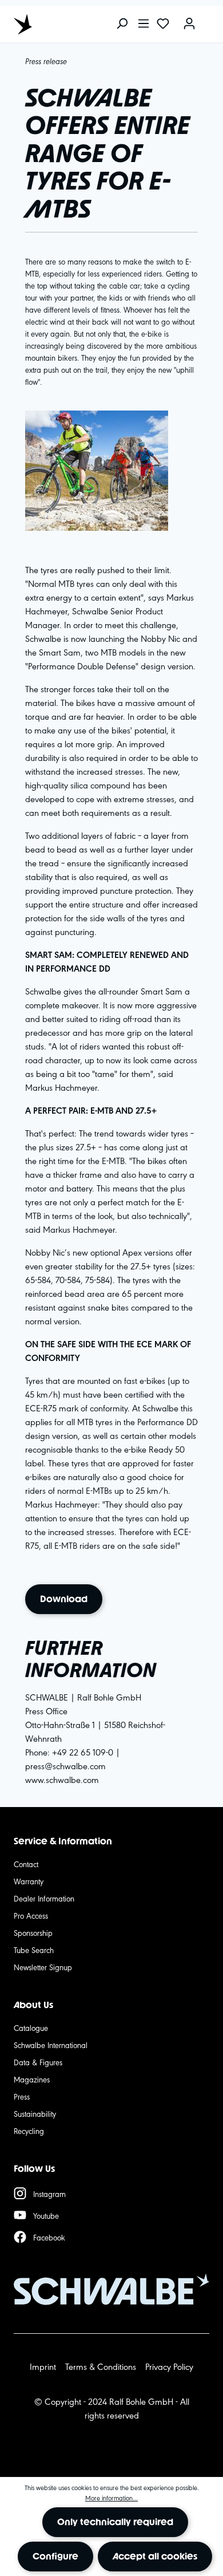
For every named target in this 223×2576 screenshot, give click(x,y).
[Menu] (144, 24)
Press (22, 2096)
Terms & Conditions (101, 2366)
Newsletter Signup (43, 1967)
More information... (111, 2498)
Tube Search (34, 1950)
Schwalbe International (51, 2045)
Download (64, 1599)
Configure (55, 2556)
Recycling (29, 2131)
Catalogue (31, 2027)
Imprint (43, 2366)
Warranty (29, 1881)
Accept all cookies (155, 2556)
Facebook (49, 2237)
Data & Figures (38, 2062)
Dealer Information (44, 1898)
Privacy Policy (169, 2366)
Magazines (32, 2079)
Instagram (49, 2194)
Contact (26, 1864)
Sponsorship (33, 1932)
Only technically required (115, 2522)
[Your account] (189, 24)
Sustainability (35, 2113)
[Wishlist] (163, 24)
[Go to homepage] (65, 24)
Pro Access (31, 1915)
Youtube (46, 2215)
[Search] (122, 24)
